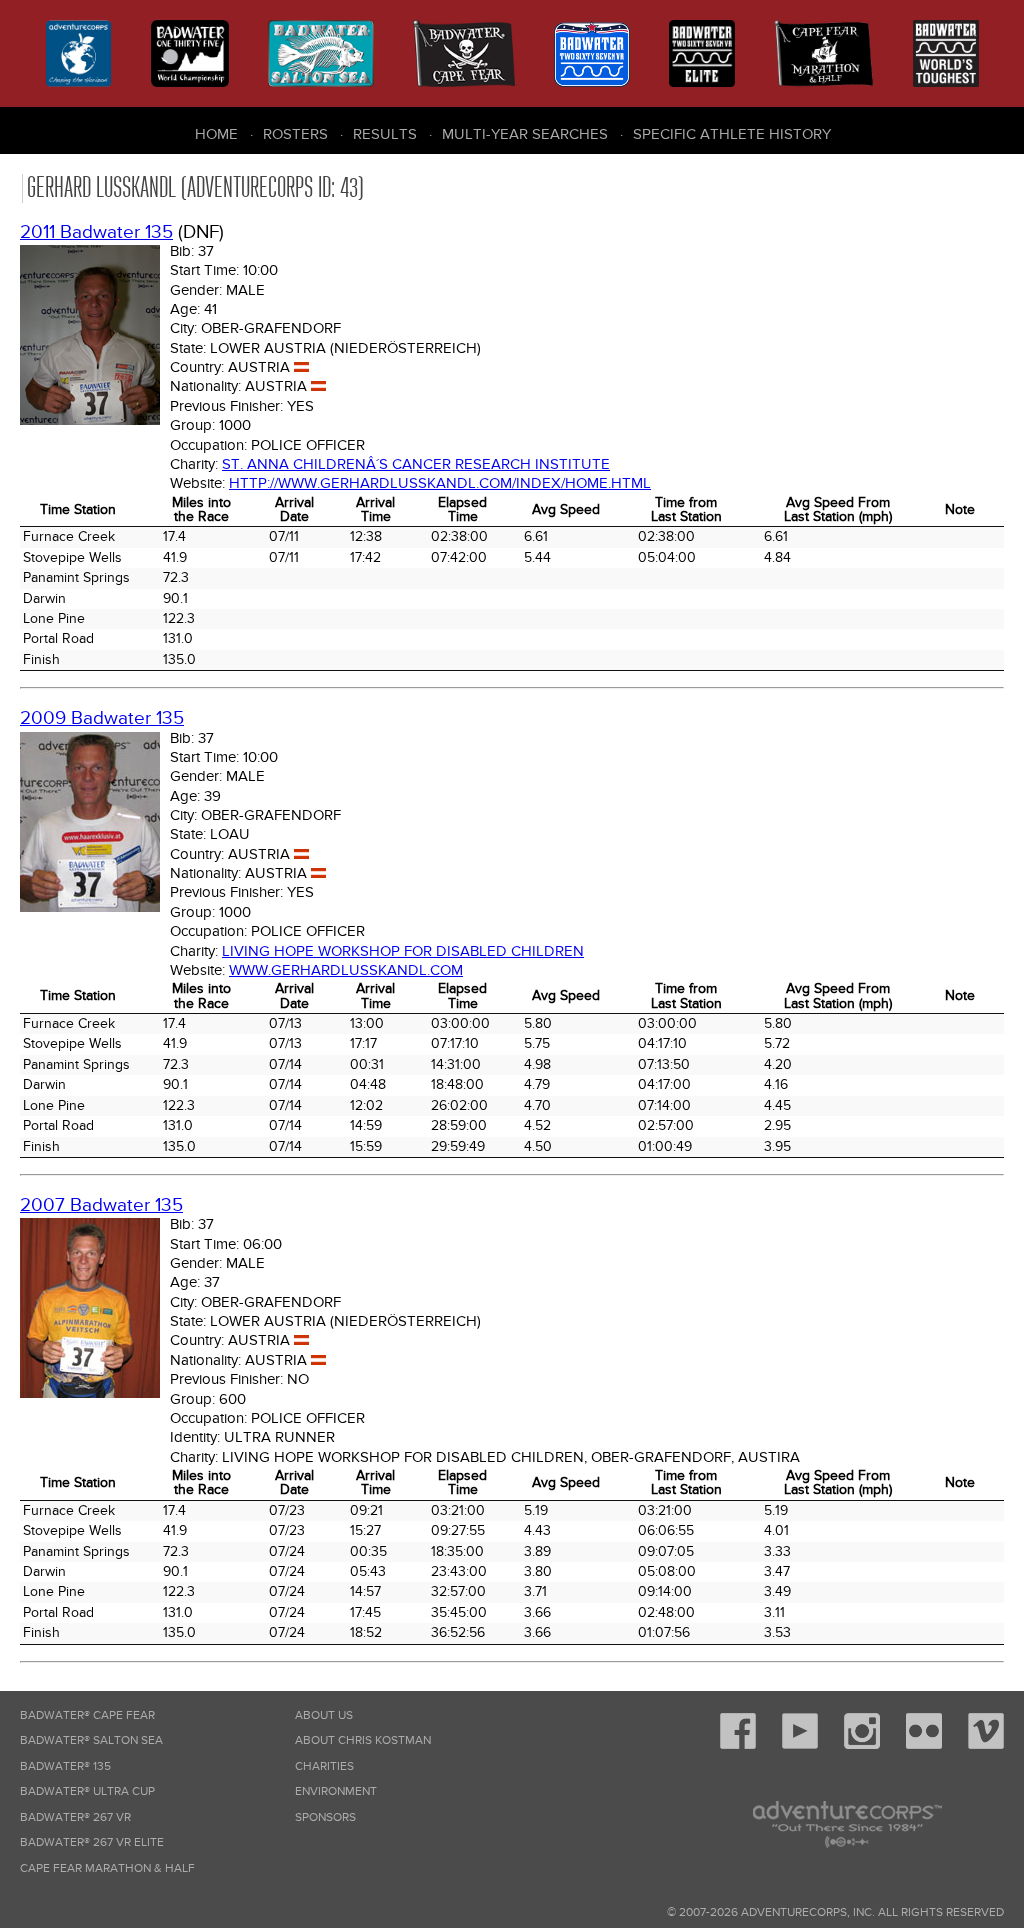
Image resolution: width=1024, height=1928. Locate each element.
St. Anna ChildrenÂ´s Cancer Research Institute (416, 464)
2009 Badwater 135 (102, 718)
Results (385, 134)
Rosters (295, 134)
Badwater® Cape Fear (87, 1715)
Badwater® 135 (65, 1766)
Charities (324, 1766)
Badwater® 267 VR (75, 1817)
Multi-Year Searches (525, 134)
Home (216, 134)
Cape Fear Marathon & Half (107, 1868)
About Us (324, 1715)
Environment (336, 1791)
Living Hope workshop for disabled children (403, 951)
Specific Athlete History (732, 134)
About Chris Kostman (363, 1740)
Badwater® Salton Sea (91, 1740)
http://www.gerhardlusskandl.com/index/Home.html (440, 483)
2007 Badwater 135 (101, 1205)
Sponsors (325, 1817)
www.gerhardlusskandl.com (346, 970)
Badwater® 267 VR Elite (92, 1842)
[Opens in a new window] (738, 1745)
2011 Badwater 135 (96, 232)
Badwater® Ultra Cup (87, 1791)
